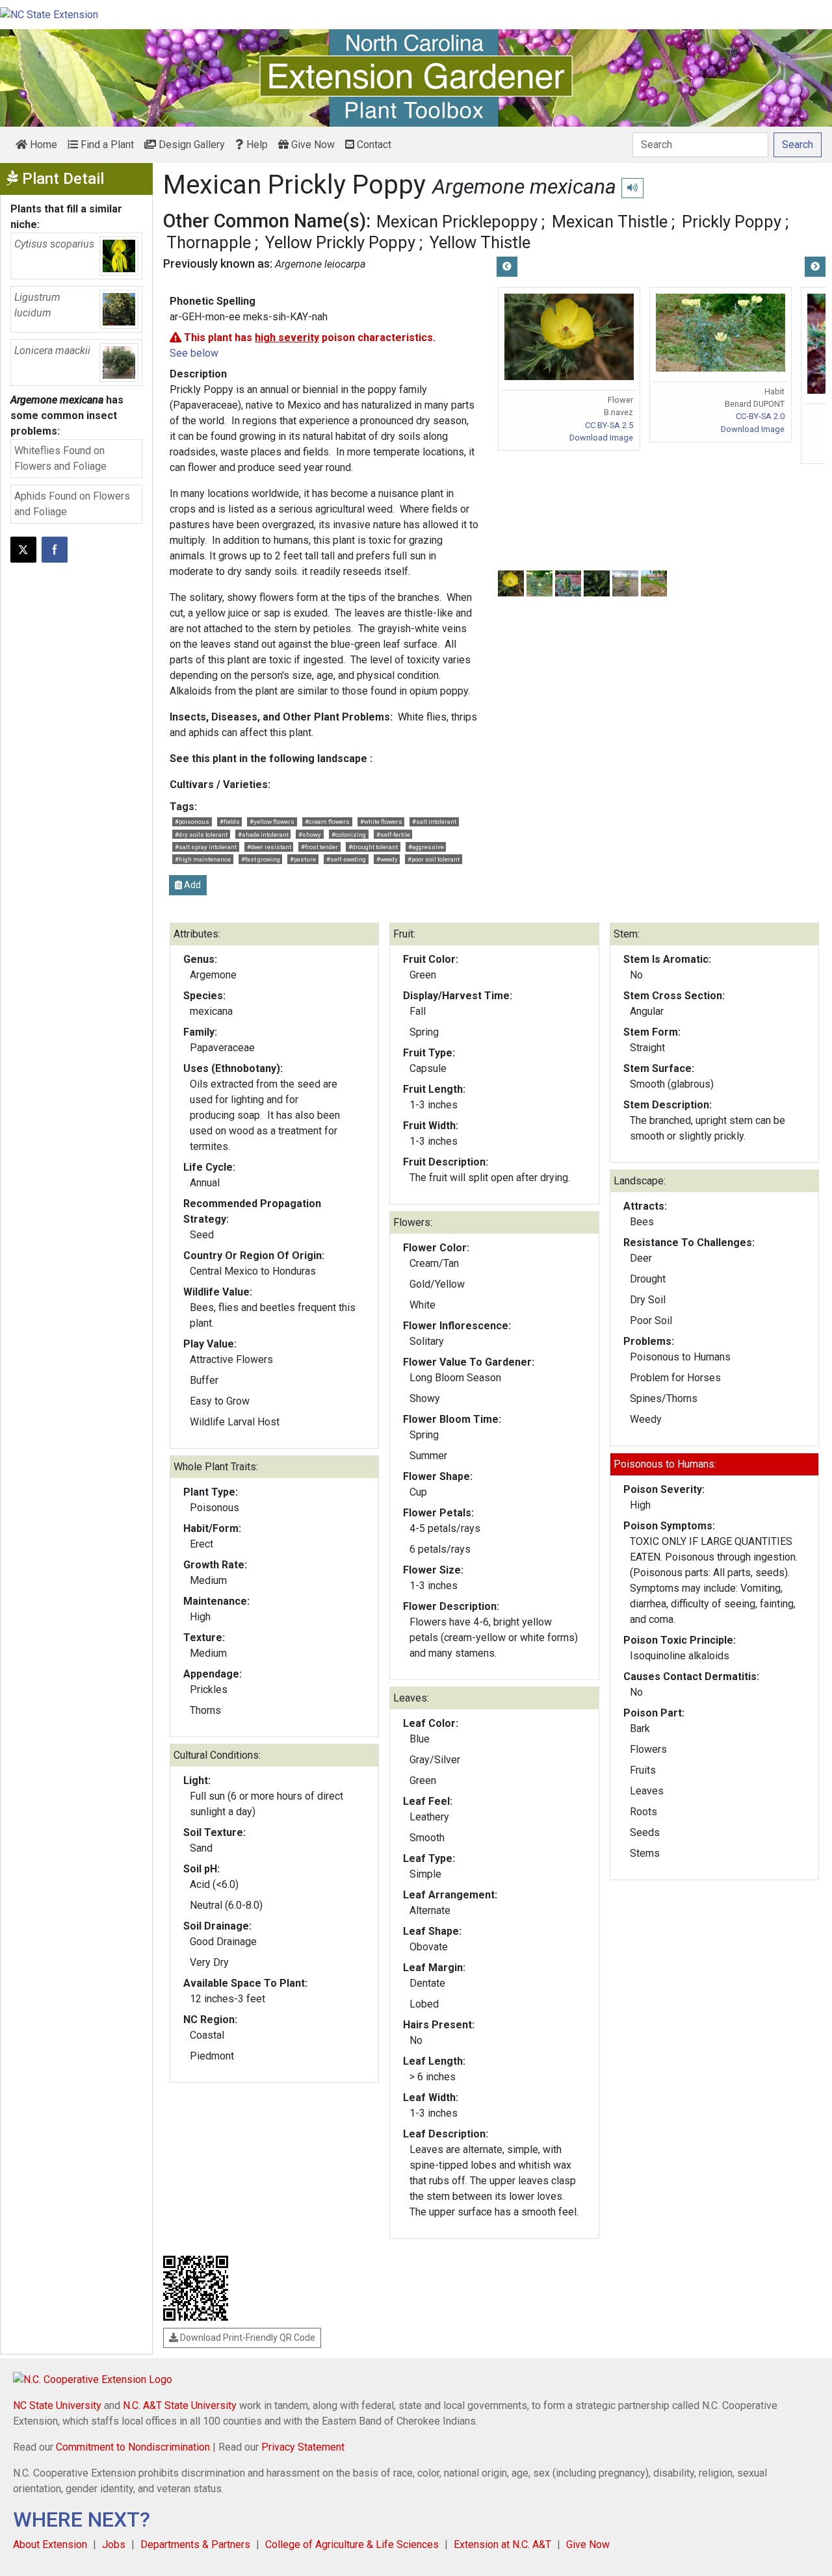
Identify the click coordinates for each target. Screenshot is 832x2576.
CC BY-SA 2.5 (609, 425)
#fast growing (261, 859)
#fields (230, 822)
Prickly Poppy (732, 222)
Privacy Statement (303, 2447)
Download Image (601, 438)
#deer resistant (269, 847)
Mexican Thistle (610, 222)
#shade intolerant (263, 835)
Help (256, 145)
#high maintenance (203, 859)
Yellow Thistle (480, 242)
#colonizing (349, 835)
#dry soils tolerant (201, 835)
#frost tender (319, 847)
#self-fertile (393, 835)
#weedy (387, 859)
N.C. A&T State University (180, 2405)
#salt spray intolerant (206, 847)
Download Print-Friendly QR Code (247, 2338)
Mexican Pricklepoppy (457, 222)
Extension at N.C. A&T (502, 2544)
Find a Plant (106, 145)
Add (191, 885)
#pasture (303, 859)
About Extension (50, 2544)
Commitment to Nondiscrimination (133, 2447)
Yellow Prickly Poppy (340, 242)
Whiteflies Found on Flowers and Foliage (60, 458)
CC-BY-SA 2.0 (760, 416)
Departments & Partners (195, 2544)
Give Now (312, 145)
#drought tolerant (373, 847)
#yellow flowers (272, 822)
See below (194, 353)
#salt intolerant (434, 822)
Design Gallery (190, 145)
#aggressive (426, 847)
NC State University (57, 2405)
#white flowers (381, 822)
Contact (373, 145)
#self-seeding (346, 859)
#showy (310, 835)
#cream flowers (327, 822)
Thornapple (209, 242)
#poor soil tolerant (434, 859)
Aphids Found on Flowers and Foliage (72, 504)
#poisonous (192, 822)
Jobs (114, 2544)
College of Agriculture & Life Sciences (352, 2544)
